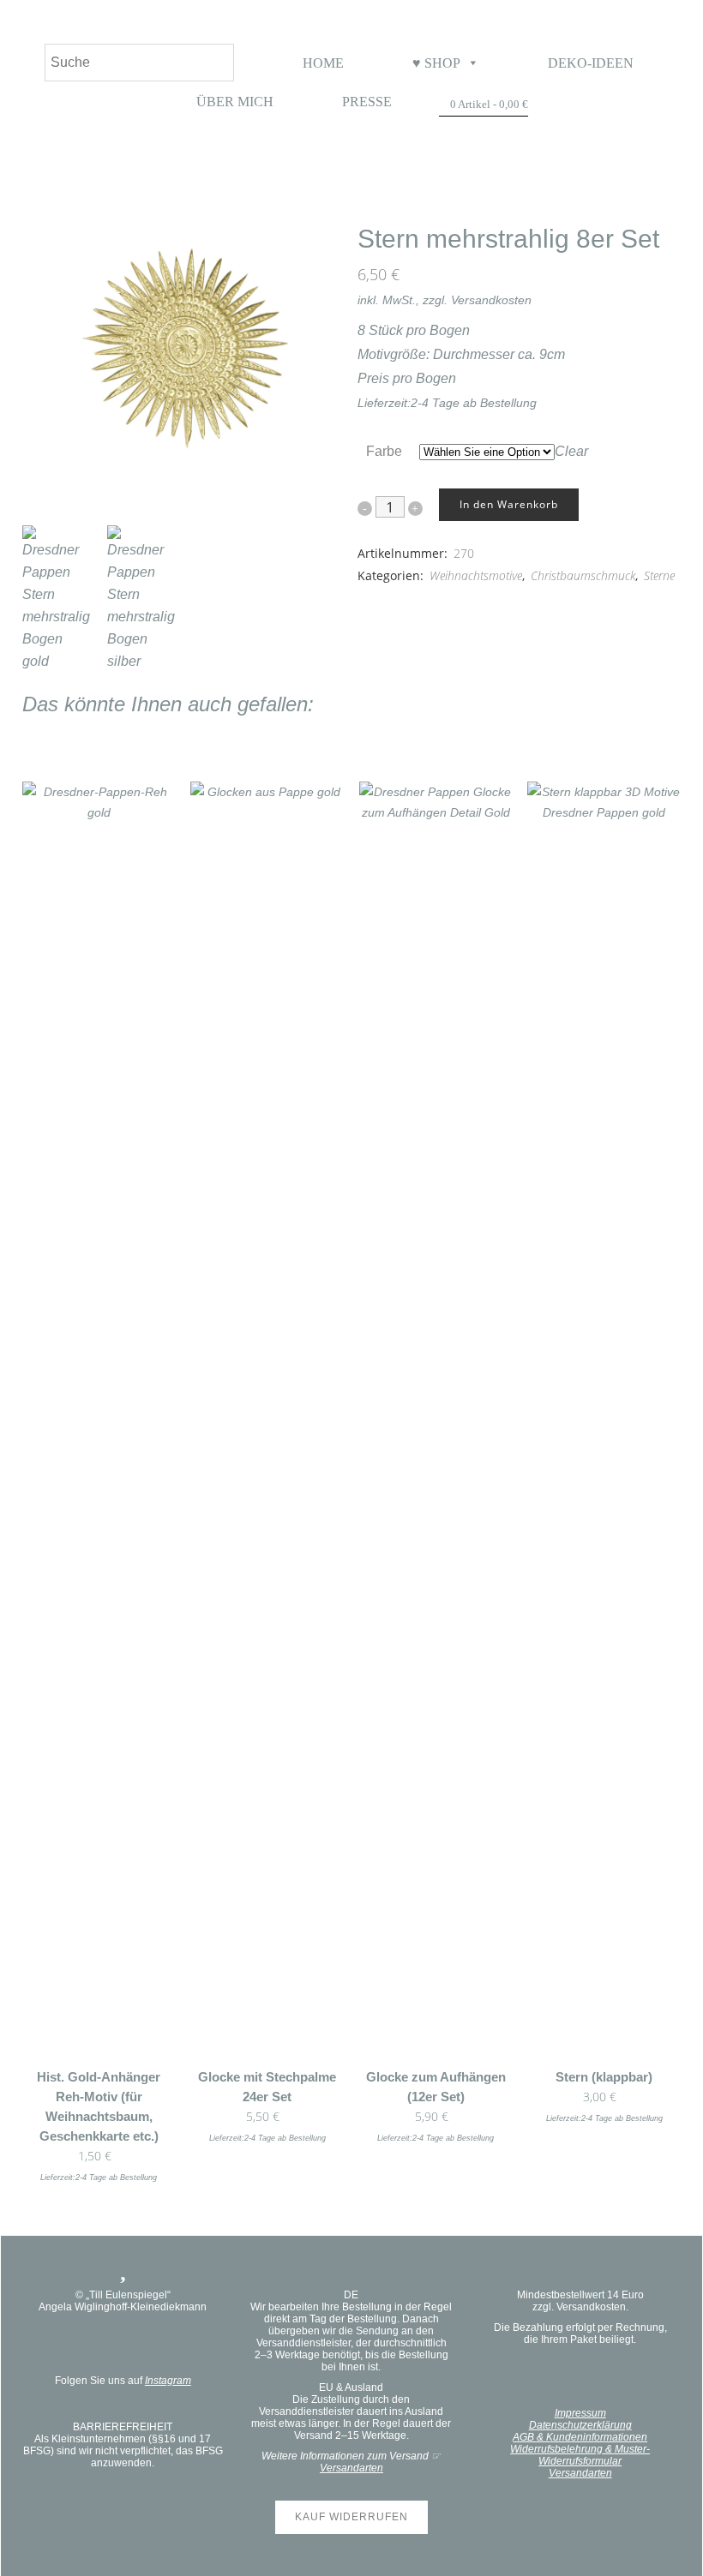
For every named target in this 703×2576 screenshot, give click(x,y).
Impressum (580, 2413)
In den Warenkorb (509, 504)
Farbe (384, 451)
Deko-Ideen (591, 63)
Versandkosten (491, 300)
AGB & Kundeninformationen (580, 2437)
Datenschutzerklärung (580, 2425)
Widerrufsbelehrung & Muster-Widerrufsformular (580, 2455)
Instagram (168, 2381)
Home (323, 63)
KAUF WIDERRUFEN (351, 2517)
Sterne (659, 575)
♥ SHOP (436, 63)
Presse (367, 102)
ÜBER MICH (235, 102)
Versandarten (351, 2468)
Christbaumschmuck (583, 575)
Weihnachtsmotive (476, 575)
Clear (571, 451)
